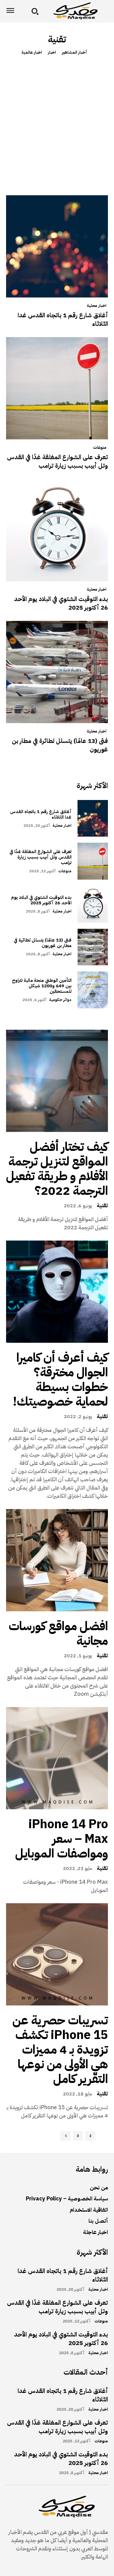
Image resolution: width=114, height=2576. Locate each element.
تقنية (102, 1205)
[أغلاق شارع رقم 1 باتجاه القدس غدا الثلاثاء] (57, 246)
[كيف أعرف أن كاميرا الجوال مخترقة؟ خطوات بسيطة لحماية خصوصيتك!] (57, 1292)
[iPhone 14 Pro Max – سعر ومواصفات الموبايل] (57, 1758)
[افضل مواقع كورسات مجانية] (57, 1560)
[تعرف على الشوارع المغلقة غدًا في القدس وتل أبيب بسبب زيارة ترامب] (57, 388)
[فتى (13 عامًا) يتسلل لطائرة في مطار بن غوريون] (57, 672)
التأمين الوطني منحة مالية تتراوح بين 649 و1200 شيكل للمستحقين (42, 986)
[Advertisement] (57, 123)
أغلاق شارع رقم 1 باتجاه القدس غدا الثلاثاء (63, 319)
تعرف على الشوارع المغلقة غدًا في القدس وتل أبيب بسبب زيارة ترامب (57, 461)
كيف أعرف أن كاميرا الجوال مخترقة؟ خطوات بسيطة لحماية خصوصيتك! (60, 1380)
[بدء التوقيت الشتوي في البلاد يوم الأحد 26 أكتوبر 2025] (57, 530)
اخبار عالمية (32, 53)
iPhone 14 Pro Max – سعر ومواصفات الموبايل (62, 1839)
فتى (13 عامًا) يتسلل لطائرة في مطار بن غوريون (60, 745)
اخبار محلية (97, 306)
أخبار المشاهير (74, 53)
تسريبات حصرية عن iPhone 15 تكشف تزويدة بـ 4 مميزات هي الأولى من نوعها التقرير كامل (60, 2050)
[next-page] (66, 2136)
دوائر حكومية (60, 1000)
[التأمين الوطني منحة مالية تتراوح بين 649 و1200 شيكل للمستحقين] (93, 990)
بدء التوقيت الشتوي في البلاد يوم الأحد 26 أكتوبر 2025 (61, 603)
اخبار (52, 53)
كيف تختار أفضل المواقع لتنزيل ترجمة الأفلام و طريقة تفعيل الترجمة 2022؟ (57, 1169)
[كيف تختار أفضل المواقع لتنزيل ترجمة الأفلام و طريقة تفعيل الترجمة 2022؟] (57, 1081)
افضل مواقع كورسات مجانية (58, 1634)
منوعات (100, 448)
